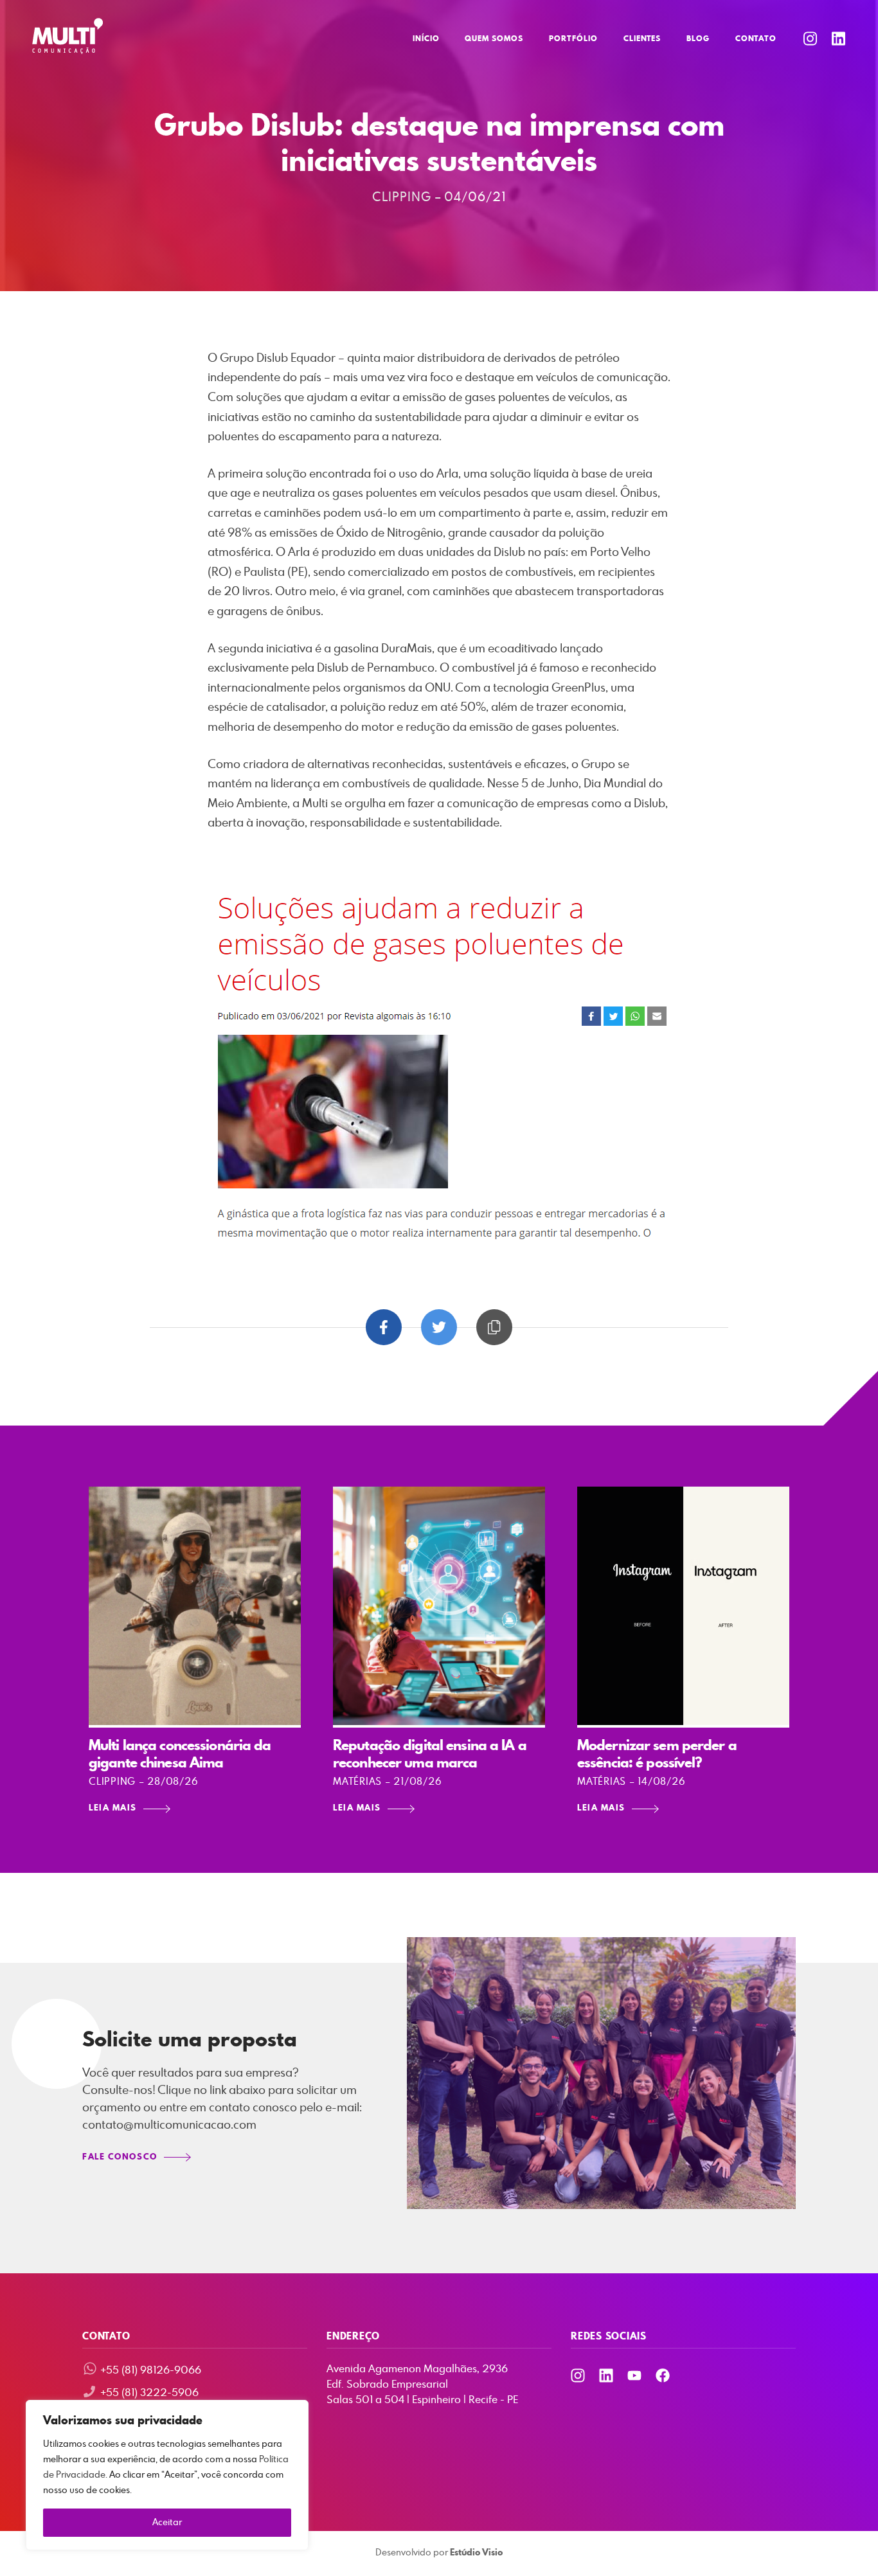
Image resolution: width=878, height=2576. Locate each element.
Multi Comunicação (67, 36)
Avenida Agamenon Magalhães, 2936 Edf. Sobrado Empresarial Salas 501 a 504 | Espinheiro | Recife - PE (422, 2384)
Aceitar (167, 2523)
